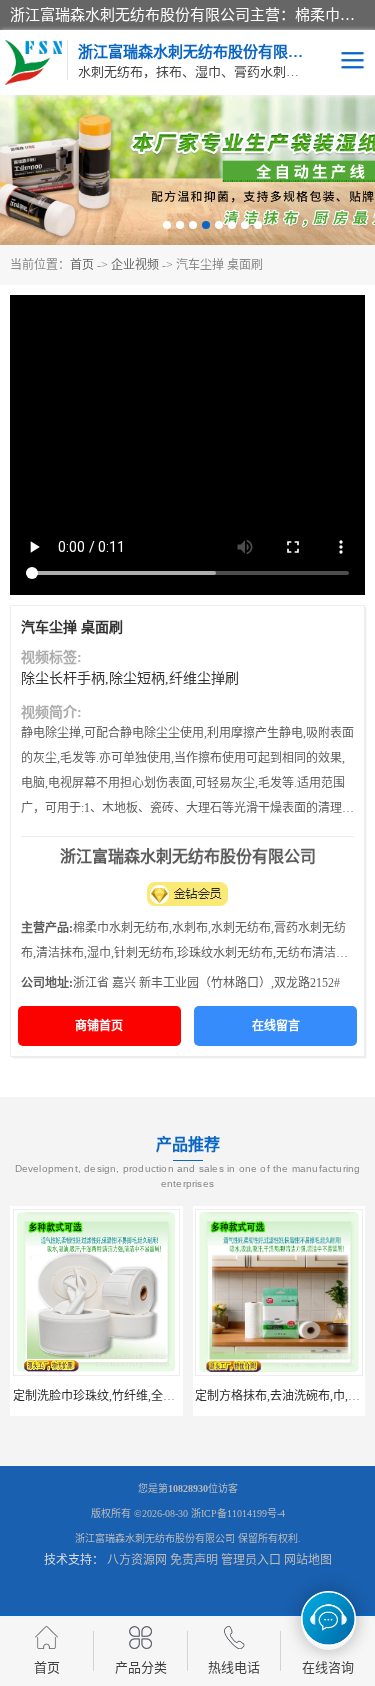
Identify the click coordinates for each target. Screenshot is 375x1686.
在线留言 (276, 1026)
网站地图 (308, 1560)
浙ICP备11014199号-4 (238, 1513)
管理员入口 (251, 1560)
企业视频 (135, 265)
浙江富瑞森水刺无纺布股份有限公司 (155, 1538)
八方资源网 (137, 1560)
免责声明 (194, 1560)
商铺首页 (99, 1026)
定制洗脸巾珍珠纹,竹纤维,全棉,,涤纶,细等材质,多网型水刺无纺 (178, 1396)
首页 (82, 265)
